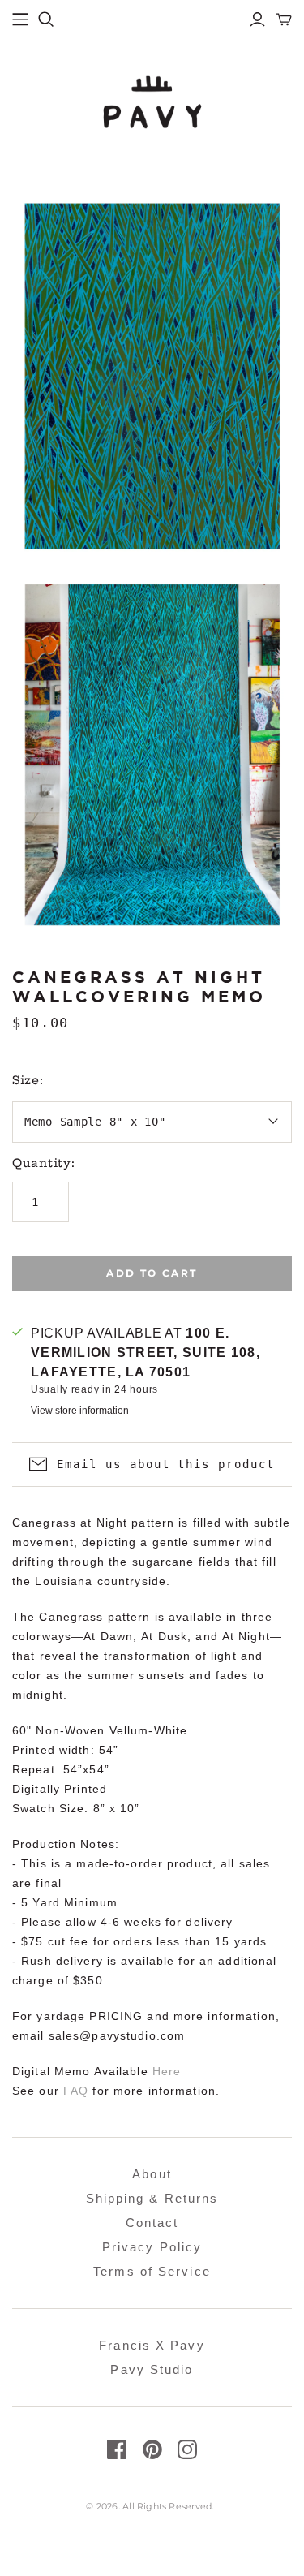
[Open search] (46, 19)
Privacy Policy (152, 2247)
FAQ (76, 2091)
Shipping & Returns (152, 2198)
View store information (80, 1411)
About (152, 2174)
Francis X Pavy (152, 2345)
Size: (28, 1080)
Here (167, 2071)
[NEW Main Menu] (20, 19)
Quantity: (43, 1163)
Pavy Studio (152, 2369)
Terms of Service (152, 2271)
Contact (152, 2223)
